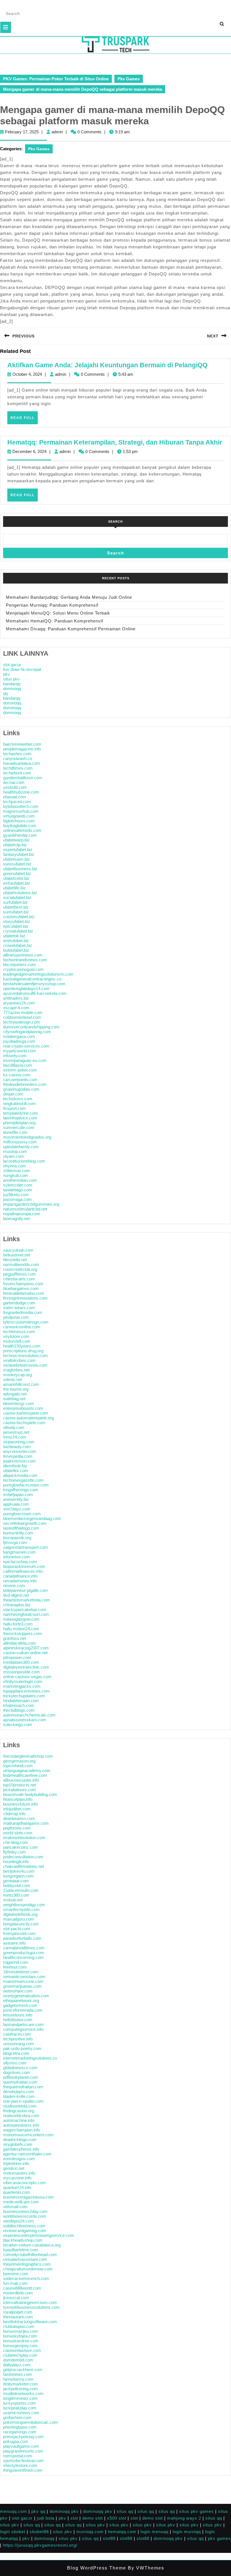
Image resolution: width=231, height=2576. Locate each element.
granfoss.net (15, 1638)
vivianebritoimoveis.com (25, 1365)
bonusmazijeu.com (21, 2331)
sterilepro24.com (18, 2221)
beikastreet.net (17, 1255)
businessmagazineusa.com (28, 2197)
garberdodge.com (19, 1303)
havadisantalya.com (22, 763)
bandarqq (12, 684)
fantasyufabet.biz (19, 854)
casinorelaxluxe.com (22, 2350)
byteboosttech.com (21, 806)
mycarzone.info (17, 2178)
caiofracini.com (17, 2034)
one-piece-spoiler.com (23, 2101)
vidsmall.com (15, 2207)
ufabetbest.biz (16, 907)
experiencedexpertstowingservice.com (39, 2235)
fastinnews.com (18, 2374)
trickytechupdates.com (24, 1696)
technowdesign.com (22, 1022)
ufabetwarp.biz (16, 840)
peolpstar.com (16, 1317)
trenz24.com (15, 1437)
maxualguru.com (19, 1919)
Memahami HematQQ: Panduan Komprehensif (55, 621)
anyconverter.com (20, 1451)
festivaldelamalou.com (24, 1293)
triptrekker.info (16, 2163)
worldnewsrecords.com (25, 2216)
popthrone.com (17, 1828)
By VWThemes (145, 2568)
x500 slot (117, 2518)
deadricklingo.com (20, 2139)
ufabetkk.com (16, 1471)
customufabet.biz (19, 917)
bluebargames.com (21, 1288)
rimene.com (14, 1586)
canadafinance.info (20, 1576)
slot (74, 2518)
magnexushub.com (21, 811)
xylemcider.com (18, 1185)
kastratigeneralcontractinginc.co (32, 979)
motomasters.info (19, 2173)
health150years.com (22, 1346)
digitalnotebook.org (20, 1914)
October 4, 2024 (27, 374)
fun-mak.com (15, 2283)
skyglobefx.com (18, 2144)
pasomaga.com (17, 1199)
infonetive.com (16, 1557)
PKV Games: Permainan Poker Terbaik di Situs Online (56, 79)
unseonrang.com (19, 2044)
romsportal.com (18, 2456)
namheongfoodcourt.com (26, 1614)
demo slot (93, 2518)
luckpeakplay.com (20, 2408)
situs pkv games (196, 2511)
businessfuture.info (20, 1804)
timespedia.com (18, 1456)
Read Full (24, 419)
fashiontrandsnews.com (25, 960)
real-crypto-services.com (26, 1046)
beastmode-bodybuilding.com (30, 1794)
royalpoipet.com (18, 2312)
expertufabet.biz (18, 850)
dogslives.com (16, 2072)
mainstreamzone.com (23, 1981)
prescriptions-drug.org (23, 1351)
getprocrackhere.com (23, 2370)
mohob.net (13, 1900)
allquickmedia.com (20, 1475)
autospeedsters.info (21, 2125)
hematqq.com (122, 2532)
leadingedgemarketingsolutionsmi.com (38, 974)
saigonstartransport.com (25, 1547)
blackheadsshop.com (23, 2240)
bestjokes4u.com (19, 1871)
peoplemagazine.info (22, 749)
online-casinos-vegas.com (27, 1677)
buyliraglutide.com (20, 826)
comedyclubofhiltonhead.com (30, 2254)
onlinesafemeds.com (22, 830)
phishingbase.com (20, 2427)
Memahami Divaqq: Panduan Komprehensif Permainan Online (71, 629)
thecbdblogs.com (19, 1710)
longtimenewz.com (20, 2398)
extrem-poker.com (20, 1070)
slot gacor (12, 665)
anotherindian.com (20, 1180)
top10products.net (20, 1785)
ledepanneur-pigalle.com (25, 1590)
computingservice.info (23, 2029)
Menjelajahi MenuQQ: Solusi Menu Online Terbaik (58, 613)
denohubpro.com (19, 2092)
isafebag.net (14, 1399)
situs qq (125, 2511)
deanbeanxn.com (19, 1818)
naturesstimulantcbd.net (25, 1209)
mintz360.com (16, 1895)
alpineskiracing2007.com (26, 1648)
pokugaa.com (16, 2441)
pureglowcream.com (22, 1514)
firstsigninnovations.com (25, 1298)
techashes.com (17, 754)
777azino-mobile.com (23, 1012)
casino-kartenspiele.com (26, 1413)
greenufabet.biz (17, 873)
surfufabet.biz (15, 902)
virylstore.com (16, 1336)
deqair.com (13, 1094)
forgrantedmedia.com (23, 1312)
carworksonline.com (22, 1327)
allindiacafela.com (19, 1643)
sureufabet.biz (16, 912)
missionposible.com (21, 1672)
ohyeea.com (15, 1166)
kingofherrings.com (21, 1490)
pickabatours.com (20, 1790)
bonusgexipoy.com (20, 2346)
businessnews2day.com (25, 2211)
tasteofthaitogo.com (21, 1528)
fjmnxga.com (15, 1542)
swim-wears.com (19, 1308)
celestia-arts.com (19, 1279)
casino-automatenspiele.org (28, 1418)
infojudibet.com (17, 1809)
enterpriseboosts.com (23, 1408)
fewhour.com (15, 1967)
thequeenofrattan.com (23, 2087)
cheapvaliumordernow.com (28, 2269)
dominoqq (12, 689)
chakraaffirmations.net (24, 1866)
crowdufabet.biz (18, 945)
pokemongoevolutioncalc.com (31, 2422)
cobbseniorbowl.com (22, 1017)
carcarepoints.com (20, 1080)
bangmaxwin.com (19, 1552)
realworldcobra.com (21, 2116)
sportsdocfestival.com (23, 2461)
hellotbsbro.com (18, 2020)
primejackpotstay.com (23, 2437)
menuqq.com (14, 2511)
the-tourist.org (16, 1389)
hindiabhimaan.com (21, 1701)
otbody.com (14, 1427)
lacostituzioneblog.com (24, 1161)
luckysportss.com (20, 2403)
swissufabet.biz (17, 864)
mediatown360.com (21, 1662)
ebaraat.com (15, 797)
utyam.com (14, 1156)
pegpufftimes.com (20, 1274)
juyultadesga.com (19, 1041)
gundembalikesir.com (23, 778)
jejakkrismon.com (19, 1461)
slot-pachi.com (17, 1929)
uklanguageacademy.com (27, 1770)
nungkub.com (16, 1175)
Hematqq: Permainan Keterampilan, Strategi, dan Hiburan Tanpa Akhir (115, 442)
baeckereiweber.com (22, 744)
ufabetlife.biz (15, 888)
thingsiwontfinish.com (23, 2470)
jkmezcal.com (16, 2298)
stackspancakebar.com (25, 1610)
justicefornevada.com (23, 2010)
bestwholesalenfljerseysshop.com (34, 984)
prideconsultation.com (23, 1857)
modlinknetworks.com (23, 2393)
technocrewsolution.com (25, 1356)
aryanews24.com (19, 1003)
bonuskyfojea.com (20, 2336)
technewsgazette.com (23, 1480)
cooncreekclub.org (20, 1269)
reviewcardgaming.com (25, 2231)
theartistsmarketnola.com (26, 1600)
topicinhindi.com (18, 1766)
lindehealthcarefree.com (25, 1775)
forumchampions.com (23, 1284)
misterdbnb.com (18, 2293)
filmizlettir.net (15, 1260)
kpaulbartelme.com (21, 2250)
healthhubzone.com (21, 792)
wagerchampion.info (22, 2130)
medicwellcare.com (21, 2202)
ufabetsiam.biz (16, 859)
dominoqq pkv (64, 2511)
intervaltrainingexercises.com (30, 2302)
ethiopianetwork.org (21, 2001)
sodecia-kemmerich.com (26, 2278)
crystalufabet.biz (18, 931)
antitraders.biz (16, 998)
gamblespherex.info (21, 2149)
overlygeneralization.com (26, 1996)
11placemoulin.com (21, 1890)
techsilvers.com (18, 1099)
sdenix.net (13, 1379)
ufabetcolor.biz (16, 878)
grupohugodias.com (21, 1089)
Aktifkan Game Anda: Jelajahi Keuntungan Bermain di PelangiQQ (107, 365)
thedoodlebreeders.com (25, 1084)
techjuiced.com (17, 802)
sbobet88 (39, 2532)
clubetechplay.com (20, 2355)
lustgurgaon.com (18, 1876)
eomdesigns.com (19, 2159)
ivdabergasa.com (19, 1036)
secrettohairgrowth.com (25, 1523)
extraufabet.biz (17, 883)
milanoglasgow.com (21, 1619)
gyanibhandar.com (20, 835)
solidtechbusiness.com (24, 2226)
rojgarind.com (16, 1962)
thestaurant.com (18, 2317)
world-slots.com (18, 1833)
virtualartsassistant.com (25, 2259)
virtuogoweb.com (19, 816)
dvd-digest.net (16, 1595)
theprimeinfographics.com (27, 2264)
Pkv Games (129, 79)
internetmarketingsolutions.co (30, 2058)
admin (57, 132)
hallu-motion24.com (21, 1629)
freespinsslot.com (19, 1933)
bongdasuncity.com (21, 1924)
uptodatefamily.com (21, 1147)
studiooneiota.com (20, 2106)
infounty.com (15, 1056)
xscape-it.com (16, 1008)
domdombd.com (18, 2360)
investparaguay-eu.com (25, 1060)
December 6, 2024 (29, 451)
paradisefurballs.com (22, 1938)
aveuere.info (14, 1943)
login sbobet (13, 2532)
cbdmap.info (14, 1814)
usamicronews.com (21, 2413)
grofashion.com (17, 2417)
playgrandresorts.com (23, 2451)
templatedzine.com (21, 1113)
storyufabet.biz (17, 921)
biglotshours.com (19, 821)
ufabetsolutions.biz (20, 893)
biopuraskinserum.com (24, 1566)
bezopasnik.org (17, 1538)
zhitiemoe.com (17, 1171)
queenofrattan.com (20, 2082)
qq (5, 693)
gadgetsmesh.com (20, 2005)
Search (115, 522)
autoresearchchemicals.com (29, 1715)
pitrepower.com (17, 1657)
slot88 (109, 2538)
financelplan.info (18, 1799)
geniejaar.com (16, 1881)
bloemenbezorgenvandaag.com (32, 1518)
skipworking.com (19, 1442)
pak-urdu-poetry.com (22, 2048)
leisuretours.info (18, 2015)
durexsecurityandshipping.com (31, 1027)
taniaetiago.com (18, 1190)
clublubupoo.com (19, 2326)
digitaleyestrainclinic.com (26, 1667)
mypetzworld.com (20, 1051)
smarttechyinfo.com (21, 1909)
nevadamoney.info (20, 1581)
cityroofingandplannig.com (27, 1032)
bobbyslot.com (17, 1885)
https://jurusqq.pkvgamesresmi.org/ (40, 2545)
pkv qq (38, 2511)
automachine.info (19, 2120)
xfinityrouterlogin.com (23, 1681)
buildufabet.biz (16, 950)
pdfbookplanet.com (21, 2077)
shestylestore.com (20, 2465)
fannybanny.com (18, 2379)
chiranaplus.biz (17, 1605)
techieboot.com (17, 773)
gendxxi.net (14, 2168)
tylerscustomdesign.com (26, 1322)
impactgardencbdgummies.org (31, 1204)
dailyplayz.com (17, 2365)
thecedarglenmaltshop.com (28, 1756)
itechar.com (14, 782)
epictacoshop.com (20, 1562)
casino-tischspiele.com (24, 1423)
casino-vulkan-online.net (25, 1653)
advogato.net (15, 1394)
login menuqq (155, 2532)
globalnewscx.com (20, 2068)
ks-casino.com (17, 1075)
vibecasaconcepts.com (25, 2183)
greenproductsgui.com (24, 1953)
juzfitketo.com (16, 1195)
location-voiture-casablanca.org (32, 2245)
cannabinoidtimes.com (24, 1948)
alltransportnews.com (23, 955)
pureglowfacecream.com (26, 1485)
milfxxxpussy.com (20, 1142)
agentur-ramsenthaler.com (27, 2154)
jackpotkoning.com (20, 2389)
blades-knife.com (19, 2096)
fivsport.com (15, 1108)
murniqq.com (90, 2532)
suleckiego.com (18, 1725)
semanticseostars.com (24, 1977)
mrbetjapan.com (18, 1494)
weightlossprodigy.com (24, 1905)
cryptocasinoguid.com (23, 969)
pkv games (219, 2538)
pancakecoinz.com (21, 1847)
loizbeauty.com (17, 1447)
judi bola (46, 2518)
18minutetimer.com (21, 1972)
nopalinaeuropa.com (22, 1214)
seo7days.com (17, 1509)
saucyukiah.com (18, 1250)
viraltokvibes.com (19, 1360)
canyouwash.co (18, 758)
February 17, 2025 (22, 132)
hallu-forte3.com (18, 1624)
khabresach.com (19, 1705)
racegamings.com (20, 2432)
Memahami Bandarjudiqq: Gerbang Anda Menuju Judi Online (69, 597)
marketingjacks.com (22, 1686)
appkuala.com (16, 1504)
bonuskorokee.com (21, 2341)
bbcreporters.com (19, 965)
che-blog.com (16, 1842)
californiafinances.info (23, 1571)
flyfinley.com (15, 1852)
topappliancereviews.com (26, 1691)
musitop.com (15, 1151)
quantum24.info (17, 2187)
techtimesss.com (19, 1332)
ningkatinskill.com (19, 1103)
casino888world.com (22, 2288)
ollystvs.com (15, 2063)
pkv (6, 674)
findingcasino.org (19, 2111)
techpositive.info (18, 2039)
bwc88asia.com (18, 1065)
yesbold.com (15, 787)
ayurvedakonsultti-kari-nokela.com (35, 993)
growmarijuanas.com (22, 1986)
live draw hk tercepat (22, 669)
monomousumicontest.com (28, 2135)
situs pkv (11, 679)
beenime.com (16, 2274)
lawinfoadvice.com (20, 1118)
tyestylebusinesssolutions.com (31, 2307)
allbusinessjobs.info (21, 1780)
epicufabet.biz (16, 926)
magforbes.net (16, 1370)
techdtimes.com (18, 768)
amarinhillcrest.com (21, 1384)
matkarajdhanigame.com (26, 1823)
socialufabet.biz (17, 897)
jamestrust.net (16, 1432)
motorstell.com (17, 1341)
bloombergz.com (19, 1403)
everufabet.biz (16, 941)
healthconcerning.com (23, 1957)
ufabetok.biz (14, 936)
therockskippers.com (23, 1633)
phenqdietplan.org (19, 1123)
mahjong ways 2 (184, 2518)
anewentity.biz (16, 1499)
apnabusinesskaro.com (25, 1720)
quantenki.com (17, 2192)
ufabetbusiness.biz (20, 869)
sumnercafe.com (19, 1127)
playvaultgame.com (21, 2446)
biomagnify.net (16, 1219)
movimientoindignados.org (27, 1137)
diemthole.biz (15, 1466)
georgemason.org (19, 1761)
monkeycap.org (17, 1375)
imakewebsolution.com (24, 1838)
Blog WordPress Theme (97, 2568)
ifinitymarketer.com (21, 2384)
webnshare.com (18, 1991)
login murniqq (187, 2532)
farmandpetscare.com (23, 2024)
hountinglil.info (16, 1862)
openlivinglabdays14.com (26, 988)
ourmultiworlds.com (21, 1264)
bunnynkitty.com (18, 1533)
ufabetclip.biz (15, 845)
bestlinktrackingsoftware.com (30, 2322)
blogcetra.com (16, 2053)
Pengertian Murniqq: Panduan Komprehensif (52, 605)
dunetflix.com (15, 1132)
